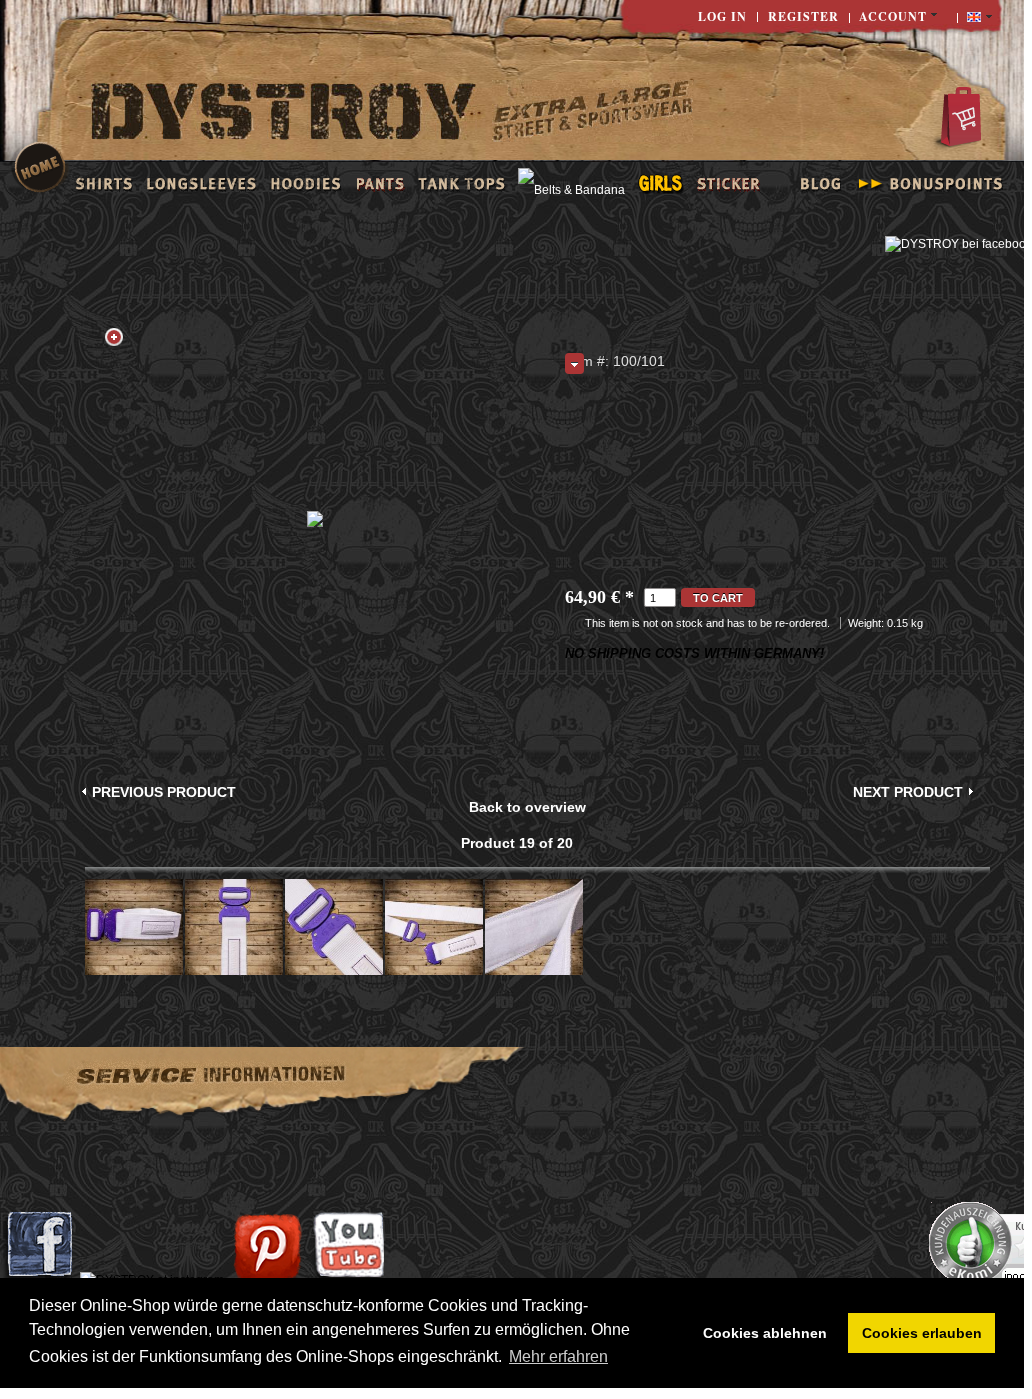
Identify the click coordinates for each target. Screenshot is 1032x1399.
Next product (908, 792)
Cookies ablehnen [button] (765, 1333)
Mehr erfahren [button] (558, 1356)
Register (803, 16)
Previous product (164, 792)
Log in (722, 16)
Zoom (114, 337)
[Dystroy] (284, 114)
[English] (979, 17)
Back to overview (527, 807)
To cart (718, 598)
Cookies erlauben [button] (922, 1333)
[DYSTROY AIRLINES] (592, 113)
